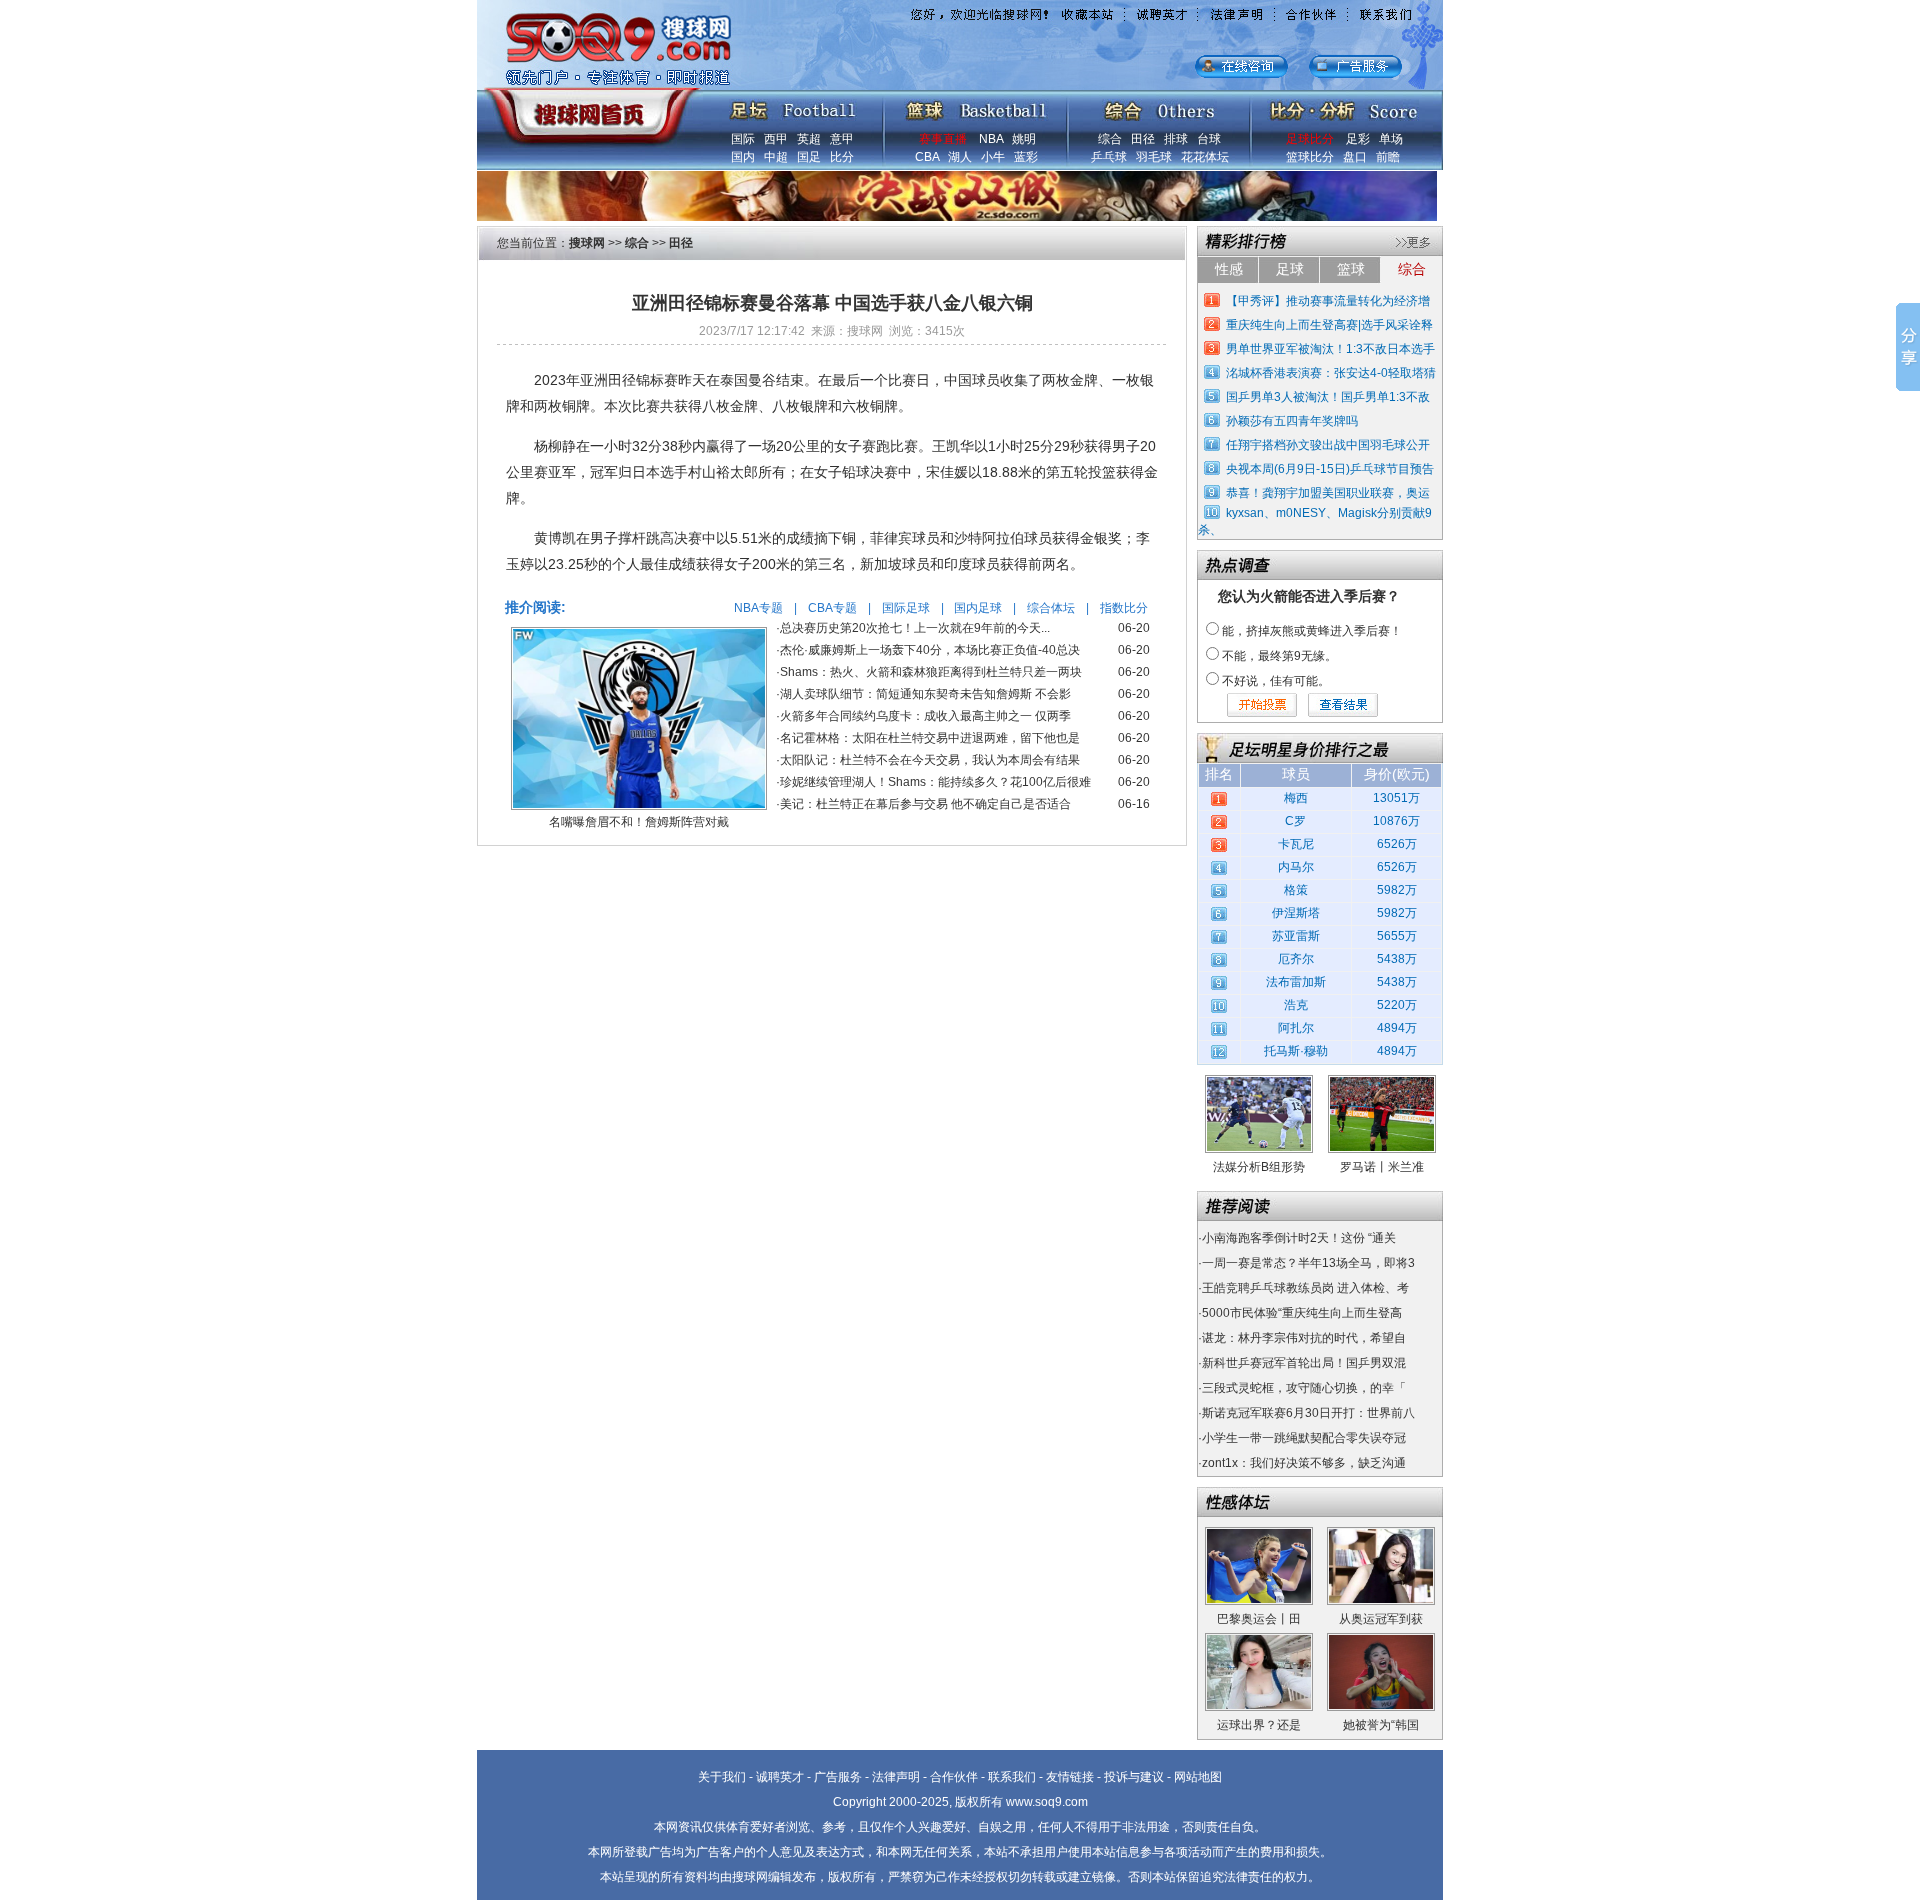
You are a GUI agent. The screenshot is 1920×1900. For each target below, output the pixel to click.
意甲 (842, 139)
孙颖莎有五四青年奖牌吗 (1292, 421)
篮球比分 (1310, 157)
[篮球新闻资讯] (976, 106)
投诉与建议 (1134, 1777)
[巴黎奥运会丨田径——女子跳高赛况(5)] (1259, 1534)
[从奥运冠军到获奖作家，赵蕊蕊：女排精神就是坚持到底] (1381, 1534)
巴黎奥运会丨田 (1259, 1619)
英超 (809, 139)
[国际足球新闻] (793, 106)
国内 (743, 157)
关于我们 (722, 1777)
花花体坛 (1205, 157)
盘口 (1355, 157)
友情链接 (1070, 1777)
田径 (1143, 139)
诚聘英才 (780, 1777)
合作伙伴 (954, 1777)
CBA (927, 157)
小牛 (993, 157)
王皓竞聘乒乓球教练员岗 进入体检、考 (1305, 1288)
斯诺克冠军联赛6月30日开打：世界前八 (1308, 1413)
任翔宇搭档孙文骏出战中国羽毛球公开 (1328, 445)
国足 (809, 157)
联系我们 (1012, 1777)
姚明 (1024, 139)
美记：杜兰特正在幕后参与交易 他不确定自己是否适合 (925, 804)
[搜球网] (587, 107)
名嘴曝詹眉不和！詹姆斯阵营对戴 (639, 822)
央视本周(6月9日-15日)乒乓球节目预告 (1330, 469)
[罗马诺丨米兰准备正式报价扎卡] (1382, 1082)
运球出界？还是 (1259, 1725)
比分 (842, 157)
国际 (743, 139)
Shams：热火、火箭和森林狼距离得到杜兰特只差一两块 (931, 672)
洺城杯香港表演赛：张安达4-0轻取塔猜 (1331, 373)
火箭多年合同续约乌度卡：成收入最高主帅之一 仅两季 (925, 716)
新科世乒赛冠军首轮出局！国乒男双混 (1304, 1363)
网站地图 (1198, 1777)
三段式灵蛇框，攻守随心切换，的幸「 (1304, 1388)
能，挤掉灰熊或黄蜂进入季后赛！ (1312, 631)
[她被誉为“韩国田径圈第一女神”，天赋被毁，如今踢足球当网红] (1381, 1640)
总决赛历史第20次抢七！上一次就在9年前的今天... (915, 628)
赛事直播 (943, 139)
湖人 (960, 157)
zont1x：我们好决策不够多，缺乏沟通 (1304, 1463)
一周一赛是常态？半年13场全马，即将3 (1308, 1263)
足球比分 (1310, 139)
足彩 (1358, 139)
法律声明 (896, 1777)
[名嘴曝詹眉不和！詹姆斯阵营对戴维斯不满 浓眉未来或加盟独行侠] (639, 634)
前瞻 (1388, 157)
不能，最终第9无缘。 (1279, 656)
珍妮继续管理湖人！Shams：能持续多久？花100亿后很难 (935, 782)
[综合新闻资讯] (1159, 106)
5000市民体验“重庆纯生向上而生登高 (1302, 1313)
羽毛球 (1154, 157)
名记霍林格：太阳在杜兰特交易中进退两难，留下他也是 (930, 738)
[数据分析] (1343, 106)
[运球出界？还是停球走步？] (1259, 1640)
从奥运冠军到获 (1381, 1619)
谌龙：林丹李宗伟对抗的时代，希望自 (1304, 1338)
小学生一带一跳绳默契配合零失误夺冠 (1304, 1438)
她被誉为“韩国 (1381, 1725)
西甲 (776, 139)
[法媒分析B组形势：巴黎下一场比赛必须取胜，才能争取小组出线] (1259, 1082)
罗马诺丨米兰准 (1382, 1167)
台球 (1209, 139)
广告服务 (838, 1777)
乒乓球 (1109, 157)
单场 (1391, 139)
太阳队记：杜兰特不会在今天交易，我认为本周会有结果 (930, 760)
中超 (776, 157)
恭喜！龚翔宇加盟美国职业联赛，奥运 (1328, 493)
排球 (1176, 139)
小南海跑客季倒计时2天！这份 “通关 (1299, 1238)
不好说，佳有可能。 (1276, 681)
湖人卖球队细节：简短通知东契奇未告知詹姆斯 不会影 (925, 694)
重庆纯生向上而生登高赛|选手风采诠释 (1329, 325)
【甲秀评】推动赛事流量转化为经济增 (1328, 301)
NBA (991, 139)
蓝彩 (1026, 157)
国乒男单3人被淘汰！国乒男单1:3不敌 (1328, 397)
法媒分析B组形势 (1259, 1167)
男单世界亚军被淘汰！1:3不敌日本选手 (1330, 349)
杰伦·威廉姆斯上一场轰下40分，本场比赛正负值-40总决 (930, 650)
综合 (1110, 139)
